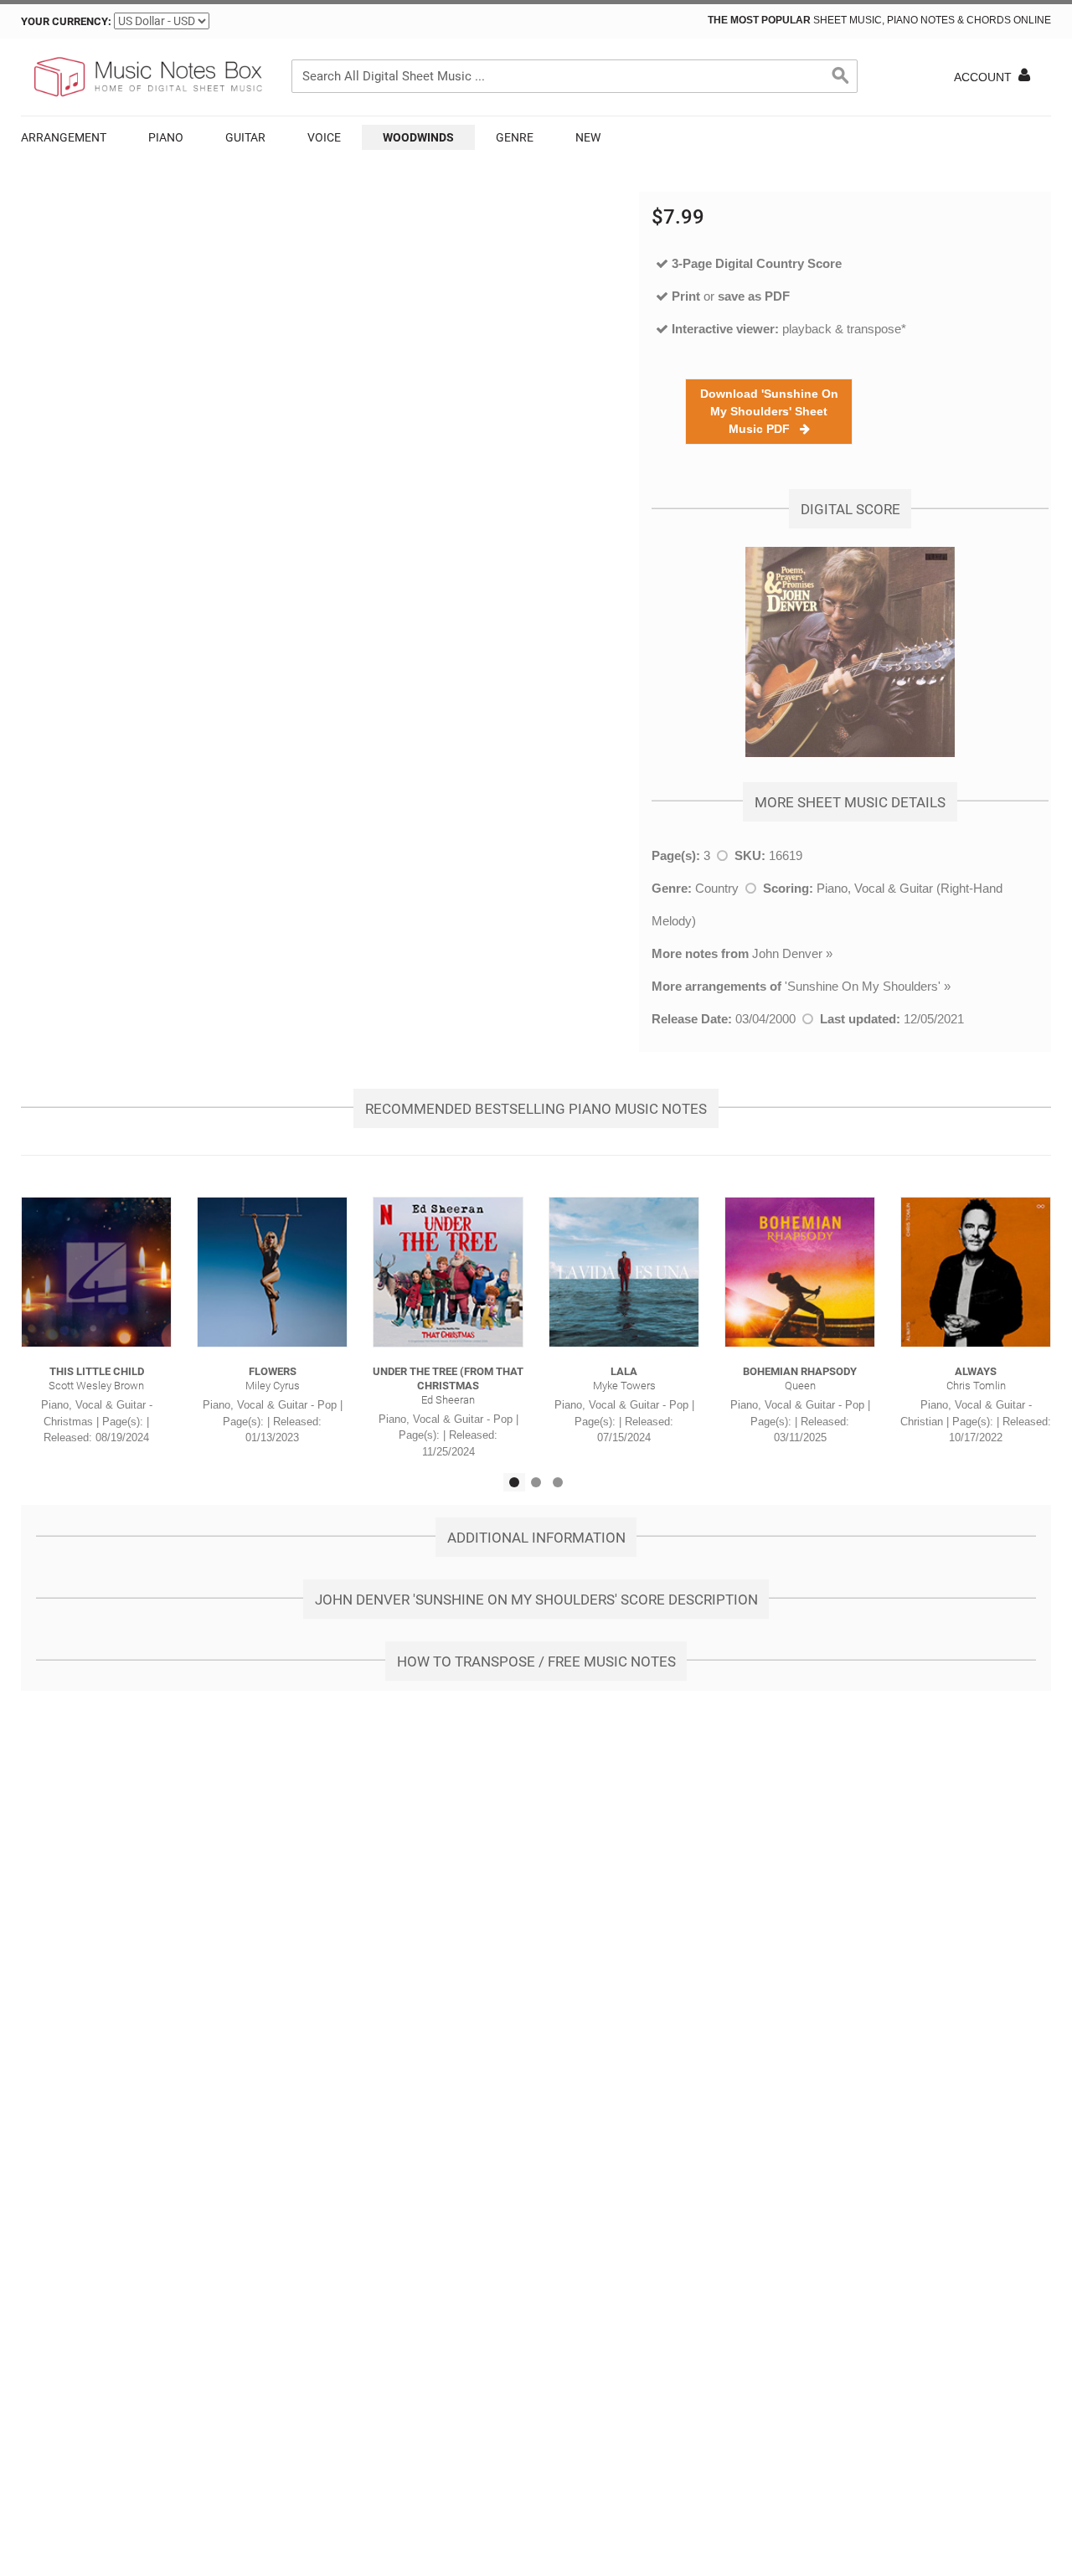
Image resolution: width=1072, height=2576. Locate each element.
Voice (324, 137)
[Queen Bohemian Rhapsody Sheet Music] (800, 1272)
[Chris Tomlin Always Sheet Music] (976, 1272)
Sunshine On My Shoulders (863, 986)
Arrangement (64, 137)
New (588, 137)
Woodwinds (418, 137)
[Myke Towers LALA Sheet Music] (624, 1272)
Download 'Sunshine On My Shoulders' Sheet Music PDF (769, 411)
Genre (515, 137)
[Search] (841, 76)
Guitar (245, 137)
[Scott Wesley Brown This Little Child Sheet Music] (96, 1272)
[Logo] (147, 77)
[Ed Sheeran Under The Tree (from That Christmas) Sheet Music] (448, 1272)
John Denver (787, 953)
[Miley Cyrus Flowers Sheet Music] (272, 1272)
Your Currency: (66, 21)
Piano (166, 137)
